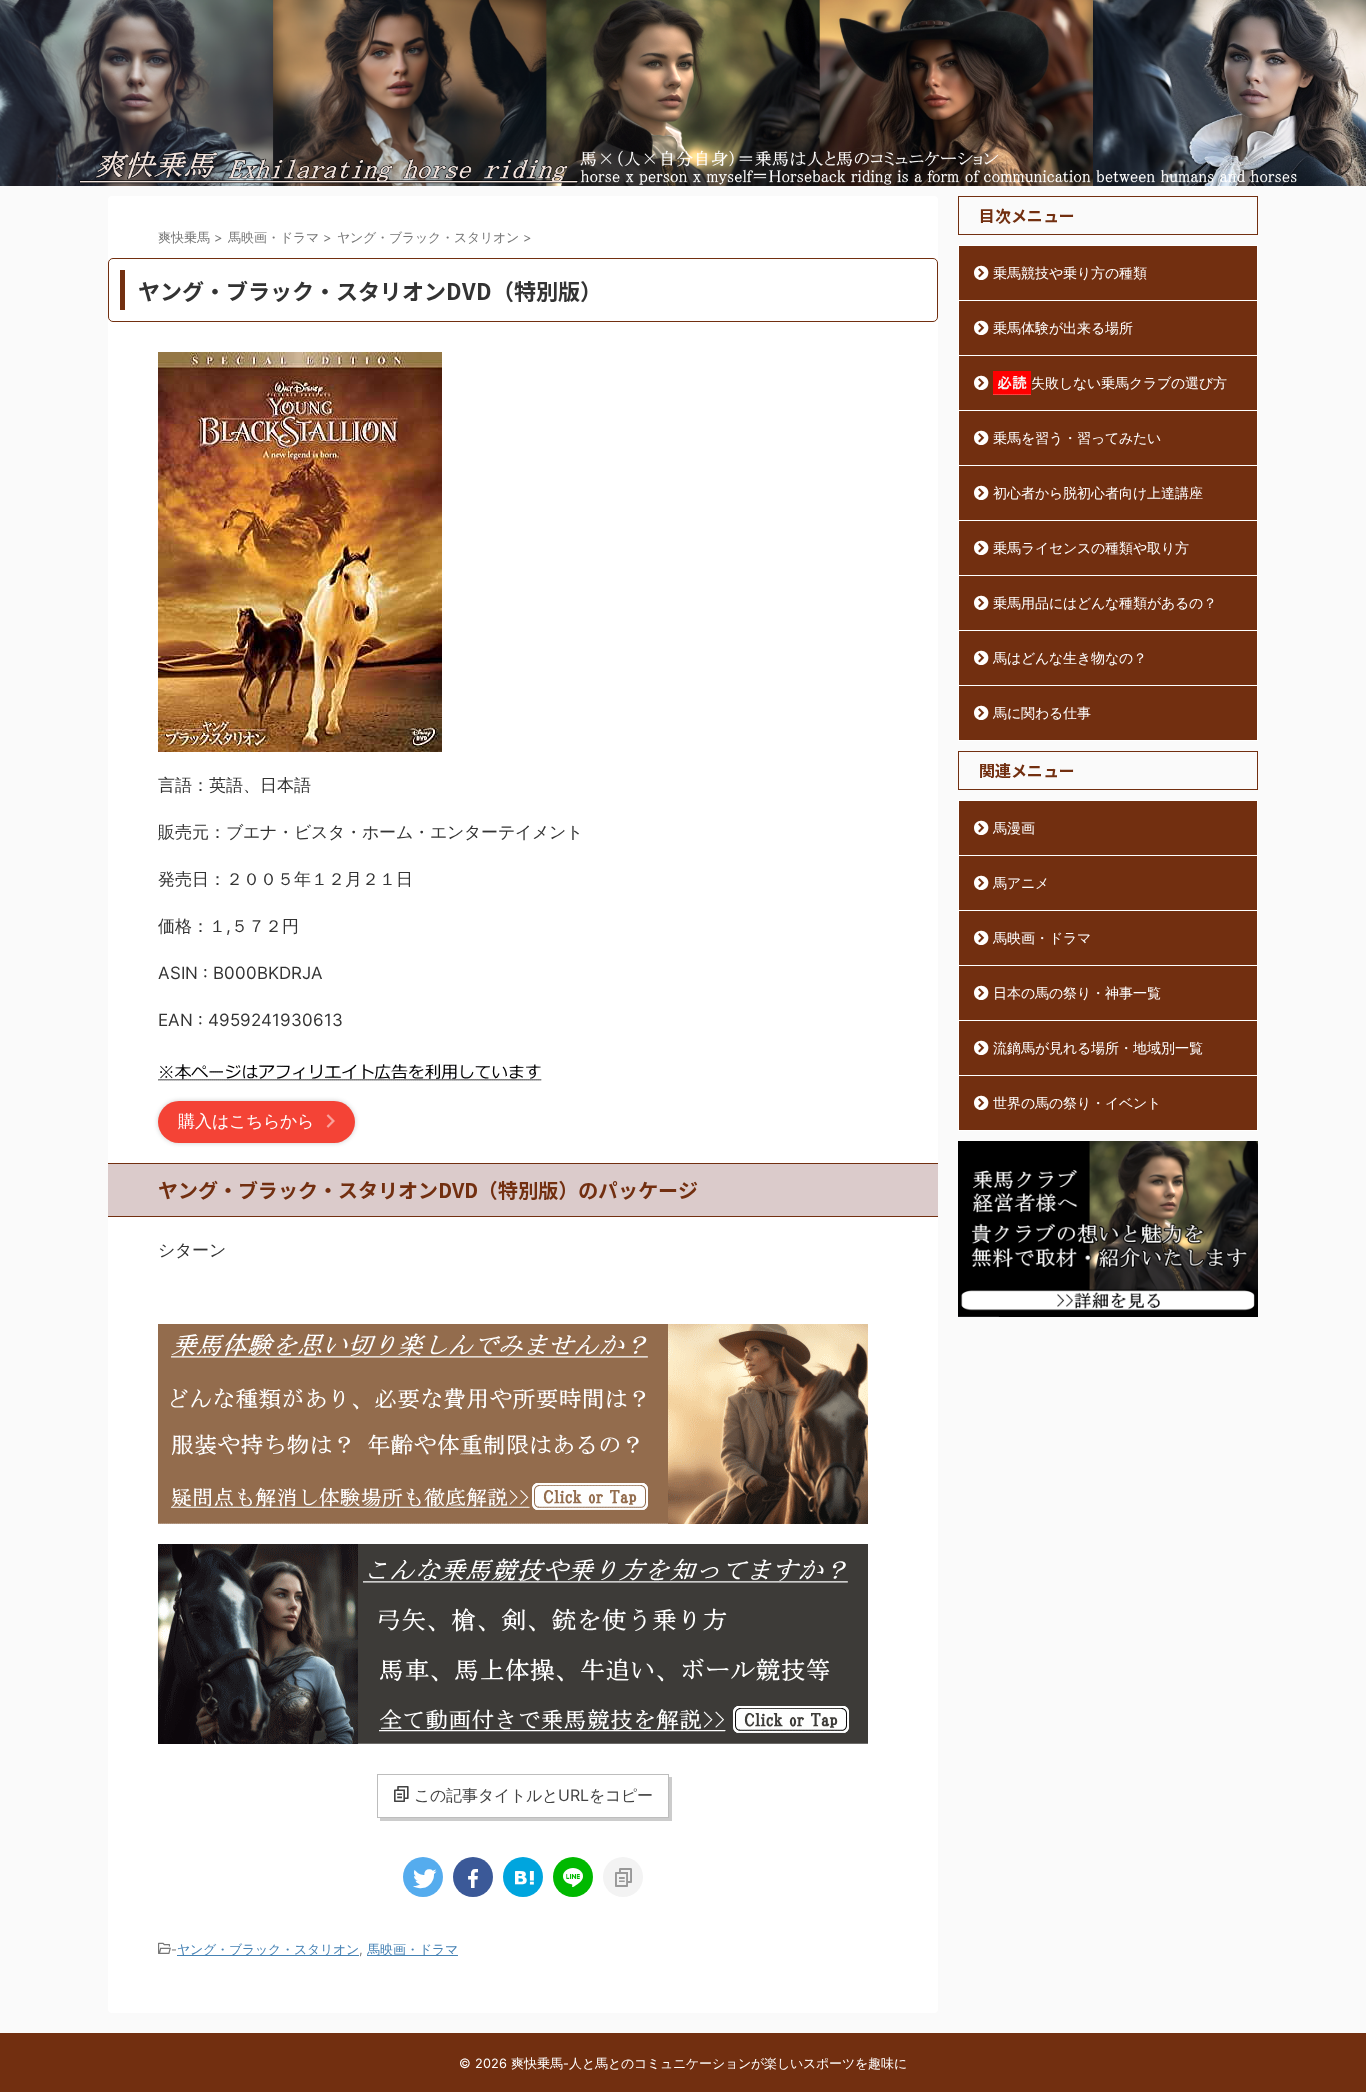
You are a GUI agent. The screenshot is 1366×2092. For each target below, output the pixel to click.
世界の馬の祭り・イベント (1077, 1102)
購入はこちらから (246, 1121)
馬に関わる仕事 (1042, 712)
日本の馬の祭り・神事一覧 (1077, 992)
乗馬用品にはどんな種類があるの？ (1105, 602)
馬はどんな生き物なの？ (1070, 657)
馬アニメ (1021, 882)
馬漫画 (1014, 827)
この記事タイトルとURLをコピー (533, 1795)
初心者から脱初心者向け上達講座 (1098, 492)
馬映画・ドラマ (412, 1949)
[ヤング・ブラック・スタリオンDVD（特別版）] (523, 1877)
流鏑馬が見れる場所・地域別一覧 (1098, 1047)
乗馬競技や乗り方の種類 (1070, 272)
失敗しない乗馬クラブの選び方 (1129, 382)
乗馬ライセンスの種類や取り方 (1091, 547)
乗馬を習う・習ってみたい (1077, 437)
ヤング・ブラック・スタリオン (268, 1949)
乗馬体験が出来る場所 (1063, 327)
